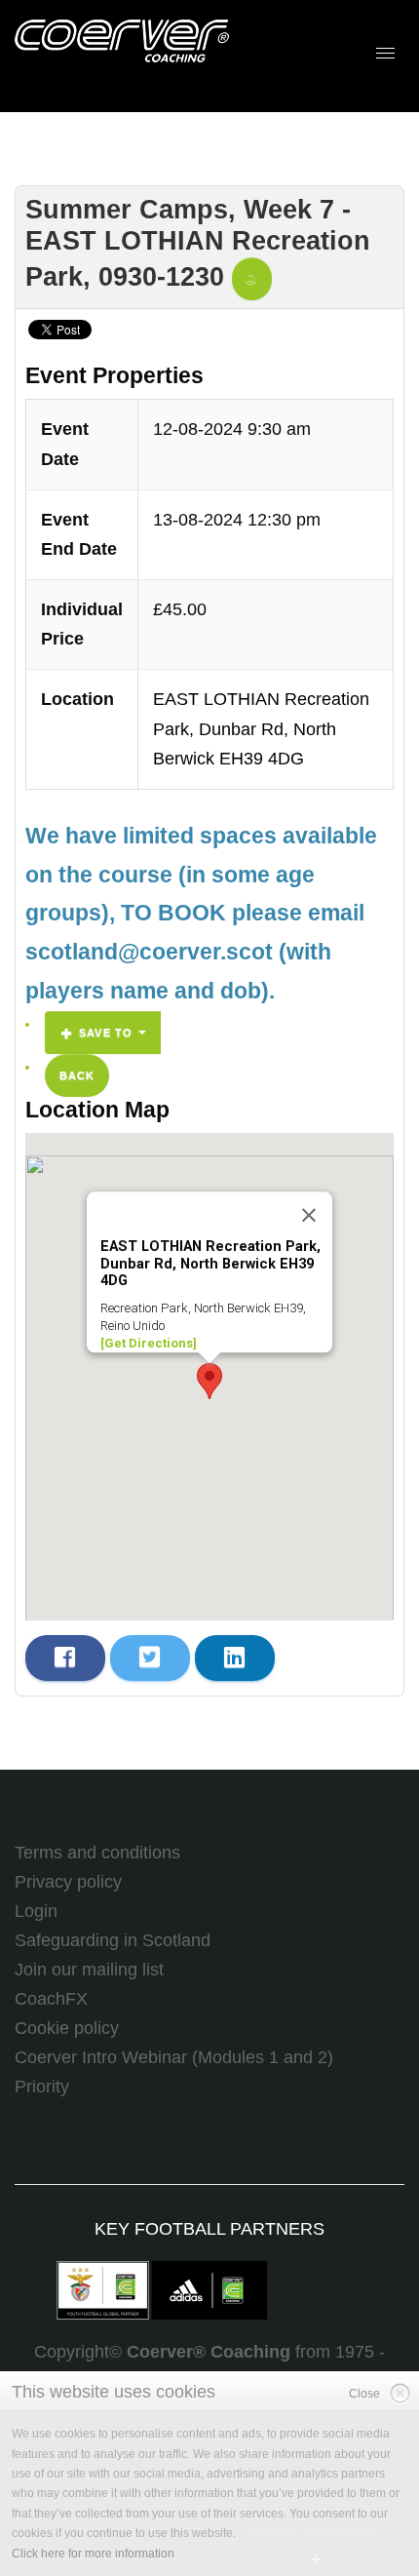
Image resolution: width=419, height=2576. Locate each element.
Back (77, 1075)
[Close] (309, 1215)
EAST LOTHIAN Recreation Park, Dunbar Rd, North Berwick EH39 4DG (261, 729)
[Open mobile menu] (385, 53)
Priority (42, 2087)
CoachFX (51, 1999)
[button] (209, 1381)
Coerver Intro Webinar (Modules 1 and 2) (174, 2057)
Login (36, 1911)
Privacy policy (68, 1882)
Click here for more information (93, 2554)
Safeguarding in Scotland (113, 1940)
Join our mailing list (89, 1970)
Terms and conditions (97, 1853)
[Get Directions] (149, 1343)
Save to (106, 1033)
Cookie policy (67, 2028)
